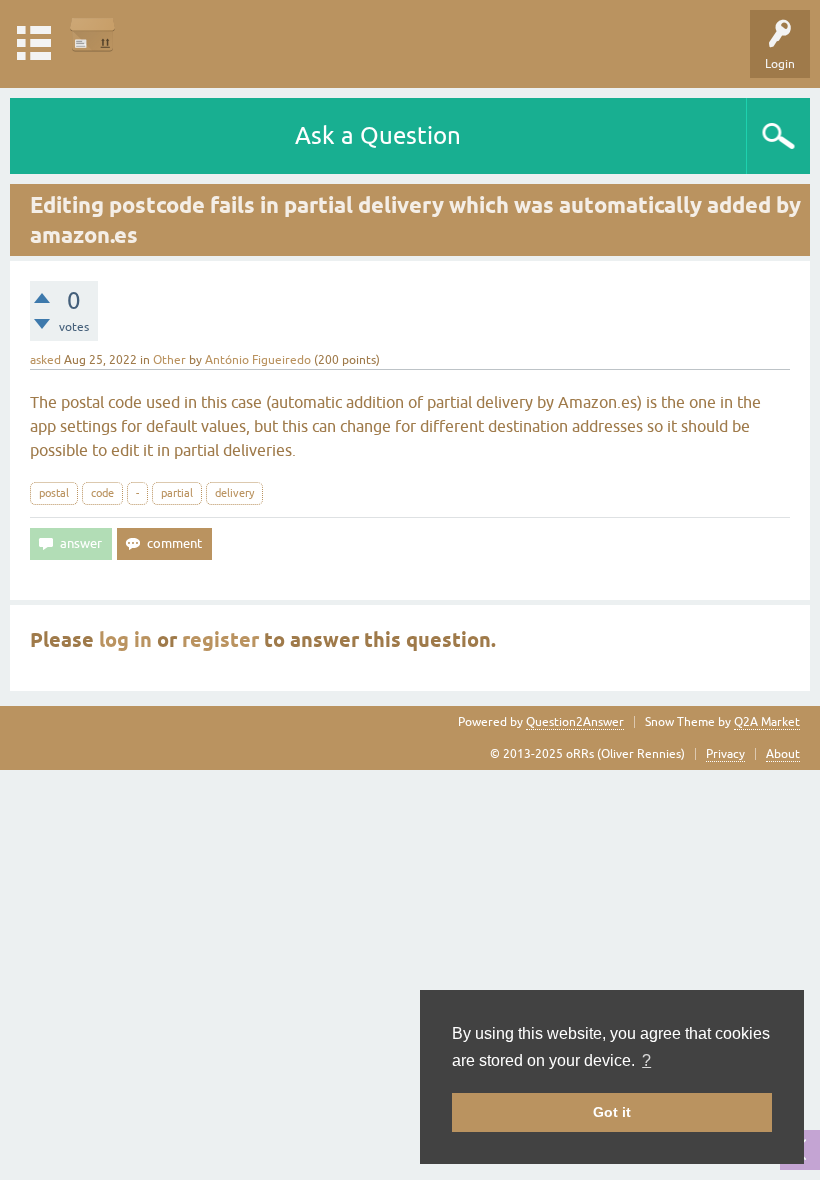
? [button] (646, 1060)
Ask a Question (378, 135)
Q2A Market (767, 722)
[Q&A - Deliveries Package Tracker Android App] (92, 34)
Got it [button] (612, 1112)
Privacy (725, 754)
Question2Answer (575, 722)
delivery (234, 493)
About (783, 754)
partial (177, 493)
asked (45, 360)
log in (125, 640)
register (220, 640)
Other (169, 360)
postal (54, 493)
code (102, 493)
